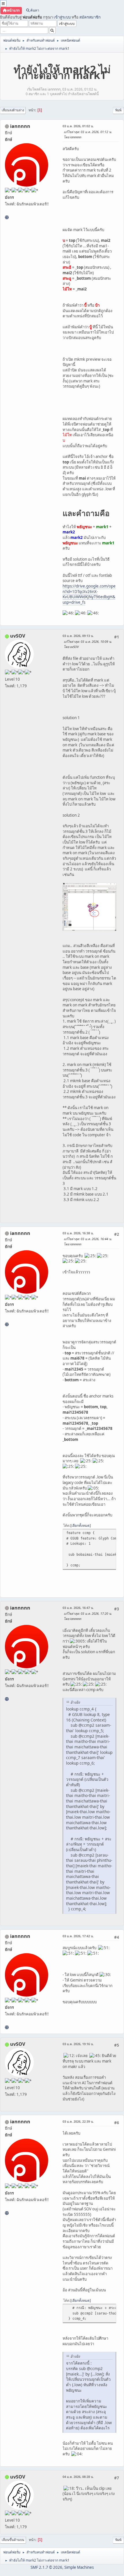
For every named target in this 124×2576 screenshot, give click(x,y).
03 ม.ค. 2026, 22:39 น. (78, 2121)
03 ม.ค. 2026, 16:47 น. (78, 1608)
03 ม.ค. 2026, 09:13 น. (78, 636)
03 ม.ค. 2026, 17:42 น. (78, 1936)
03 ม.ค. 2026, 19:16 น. (78, 2044)
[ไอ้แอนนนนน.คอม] (7, 217)
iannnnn (20, 126)
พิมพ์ (118, 110)
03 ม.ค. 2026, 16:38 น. (78, 1233)
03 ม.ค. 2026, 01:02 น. (78, 126)
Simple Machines (79, 2567)
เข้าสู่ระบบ (62, 17)
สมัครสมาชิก (90, 17)
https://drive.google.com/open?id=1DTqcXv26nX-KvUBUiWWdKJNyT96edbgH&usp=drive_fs (89, 594)
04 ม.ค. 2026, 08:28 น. (78, 2477)
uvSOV (18, 636)
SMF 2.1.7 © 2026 (46, 2567)
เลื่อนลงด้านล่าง (13, 110)
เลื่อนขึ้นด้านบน (13, 2540)
